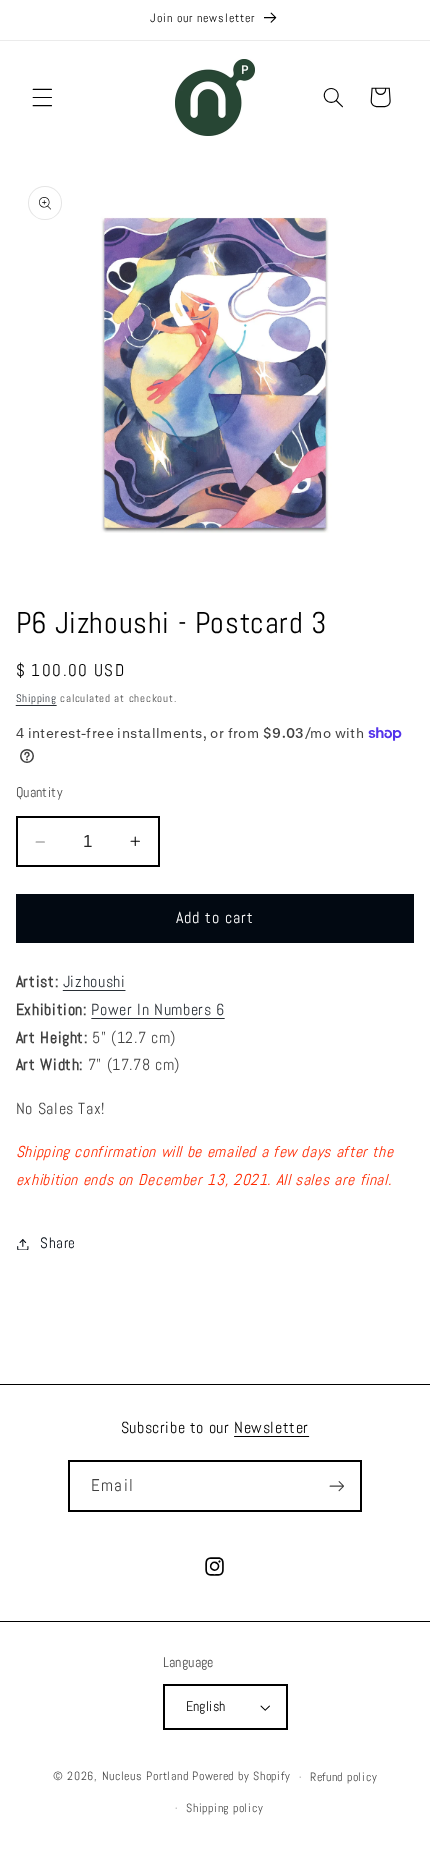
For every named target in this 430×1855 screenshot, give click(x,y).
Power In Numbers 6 (157, 1010)
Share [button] (58, 1243)
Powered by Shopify (241, 1777)
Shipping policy (224, 1808)
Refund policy (344, 1777)
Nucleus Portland (145, 1777)
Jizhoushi (94, 982)
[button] (42, 97)
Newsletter (271, 1427)
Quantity (39, 792)
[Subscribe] (336, 1485)
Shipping (36, 698)
